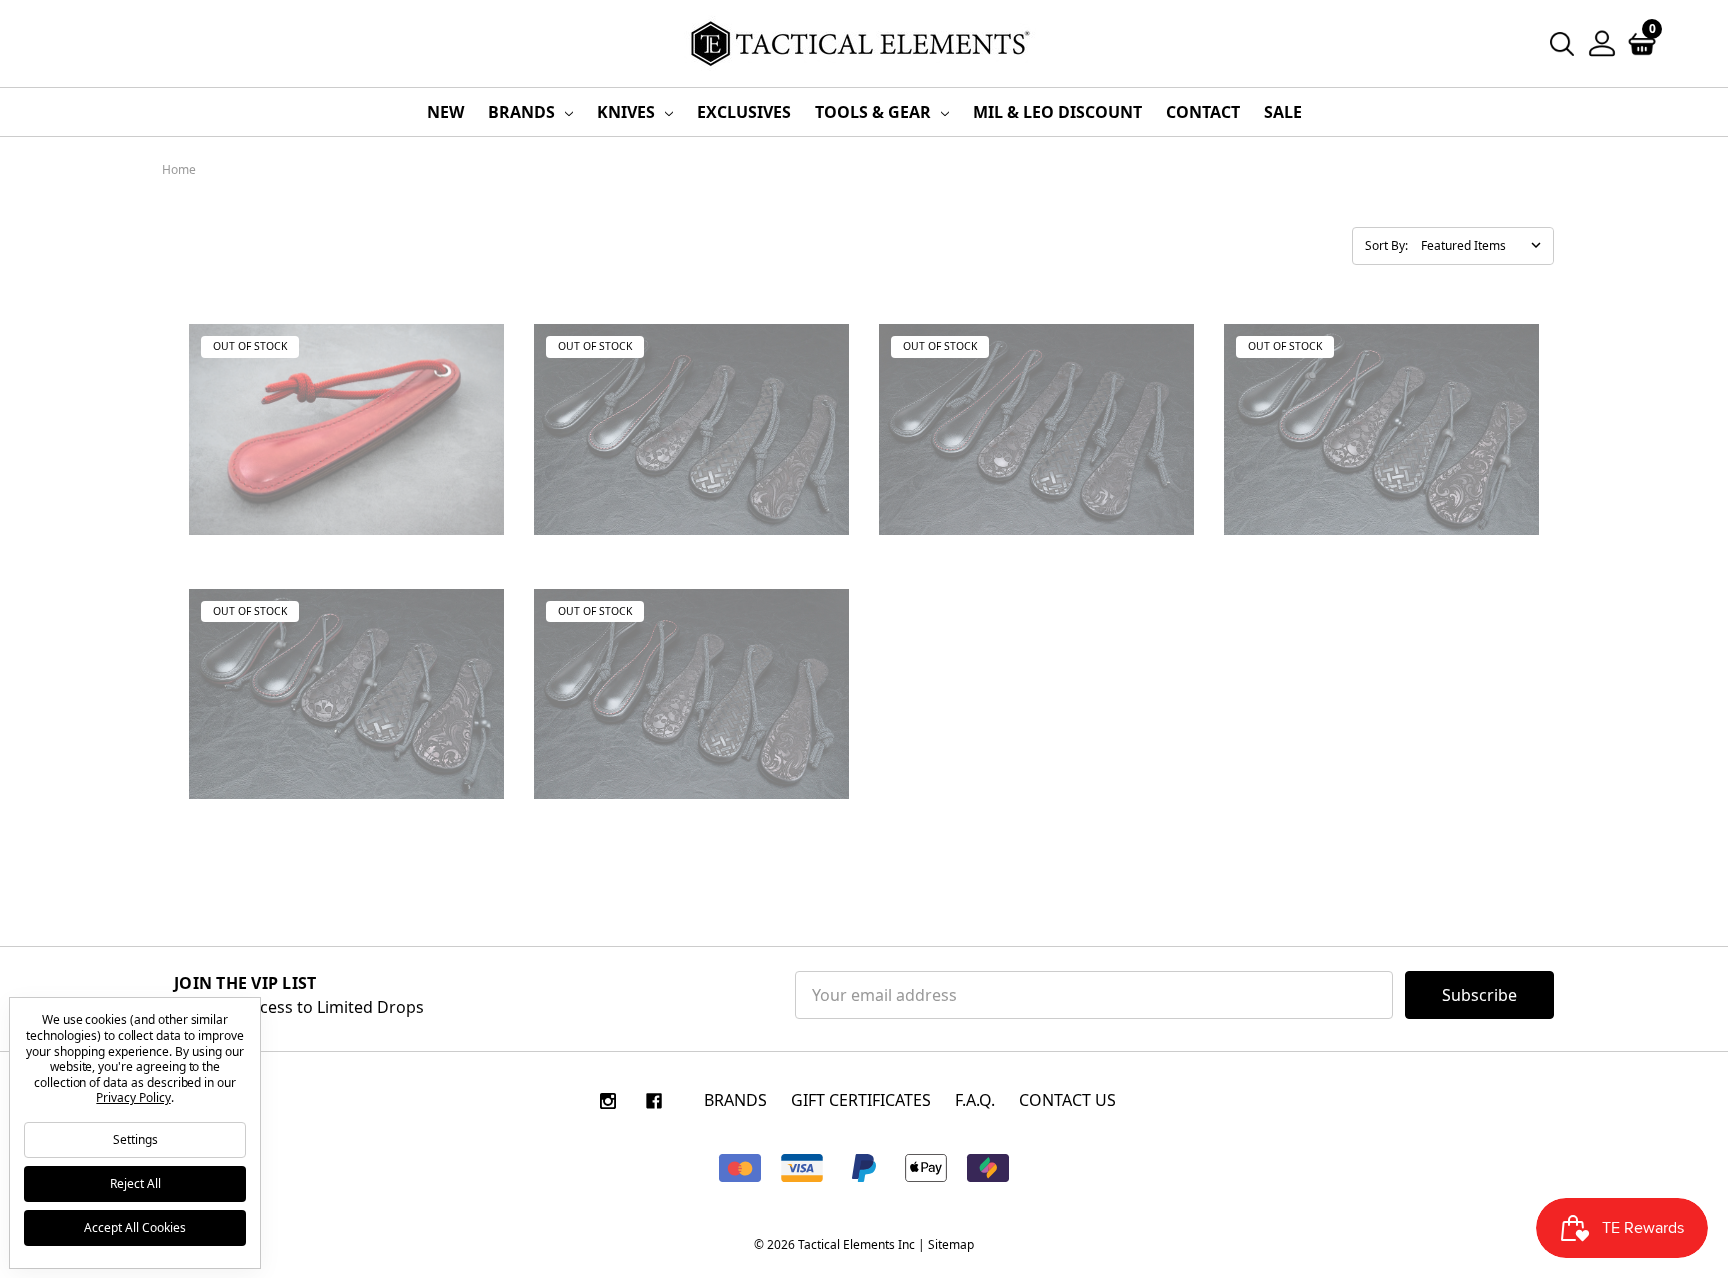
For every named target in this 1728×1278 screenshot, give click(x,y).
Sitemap (951, 1244)
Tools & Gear (875, 112)
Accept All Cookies (135, 1227)
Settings (135, 1139)
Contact (1203, 112)
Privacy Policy (133, 1097)
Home (179, 169)
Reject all (135, 1183)
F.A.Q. (975, 1100)
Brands (523, 112)
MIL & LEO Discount (1057, 112)
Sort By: (1386, 245)
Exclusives (744, 112)
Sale (1283, 112)
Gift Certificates (861, 1100)
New (445, 112)
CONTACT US (1067, 1100)
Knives (628, 112)
